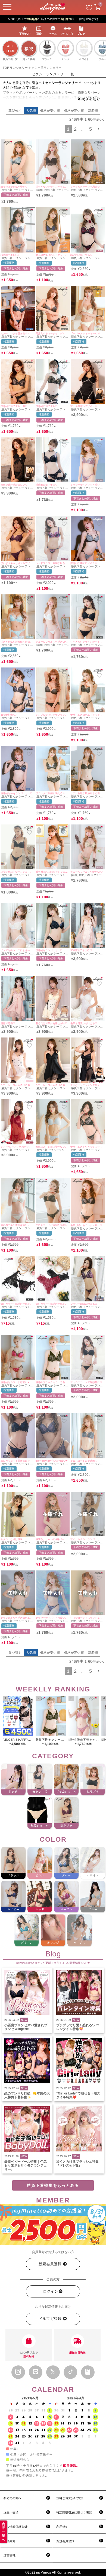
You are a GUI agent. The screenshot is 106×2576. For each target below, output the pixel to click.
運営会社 (10, 2555)
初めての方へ (13, 2498)
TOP (6, 68)
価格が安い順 (50, 111)
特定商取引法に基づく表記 (74, 2512)
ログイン (51, 2291)
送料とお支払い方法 (70, 2498)
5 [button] (91, 129)
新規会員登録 (51, 2264)
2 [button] (75, 129)
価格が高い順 (74, 111)
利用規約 (62, 2527)
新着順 (93, 111)
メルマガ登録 (51, 2319)
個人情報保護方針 (15, 2527)
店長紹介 (10, 2541)
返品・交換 (11, 2512)
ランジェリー (19, 68)
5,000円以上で (29, 2355)
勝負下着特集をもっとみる (53, 2185)
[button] (99, 129)
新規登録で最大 (53, 19)
